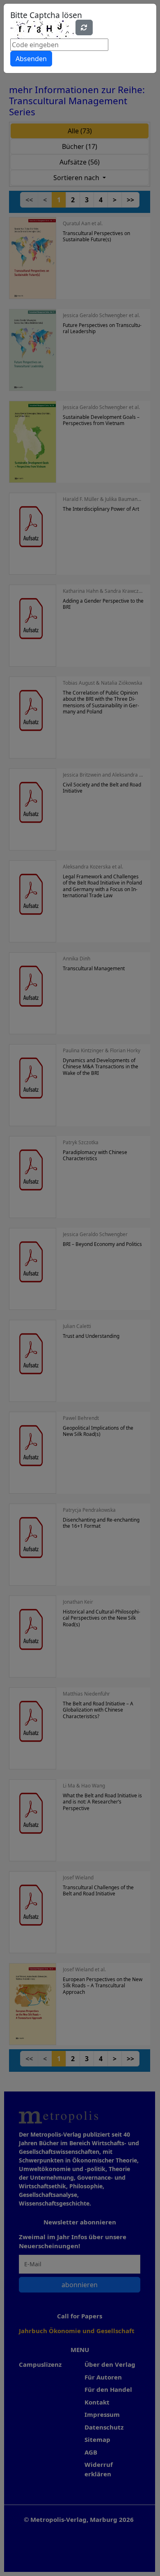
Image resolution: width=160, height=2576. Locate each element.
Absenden (31, 59)
